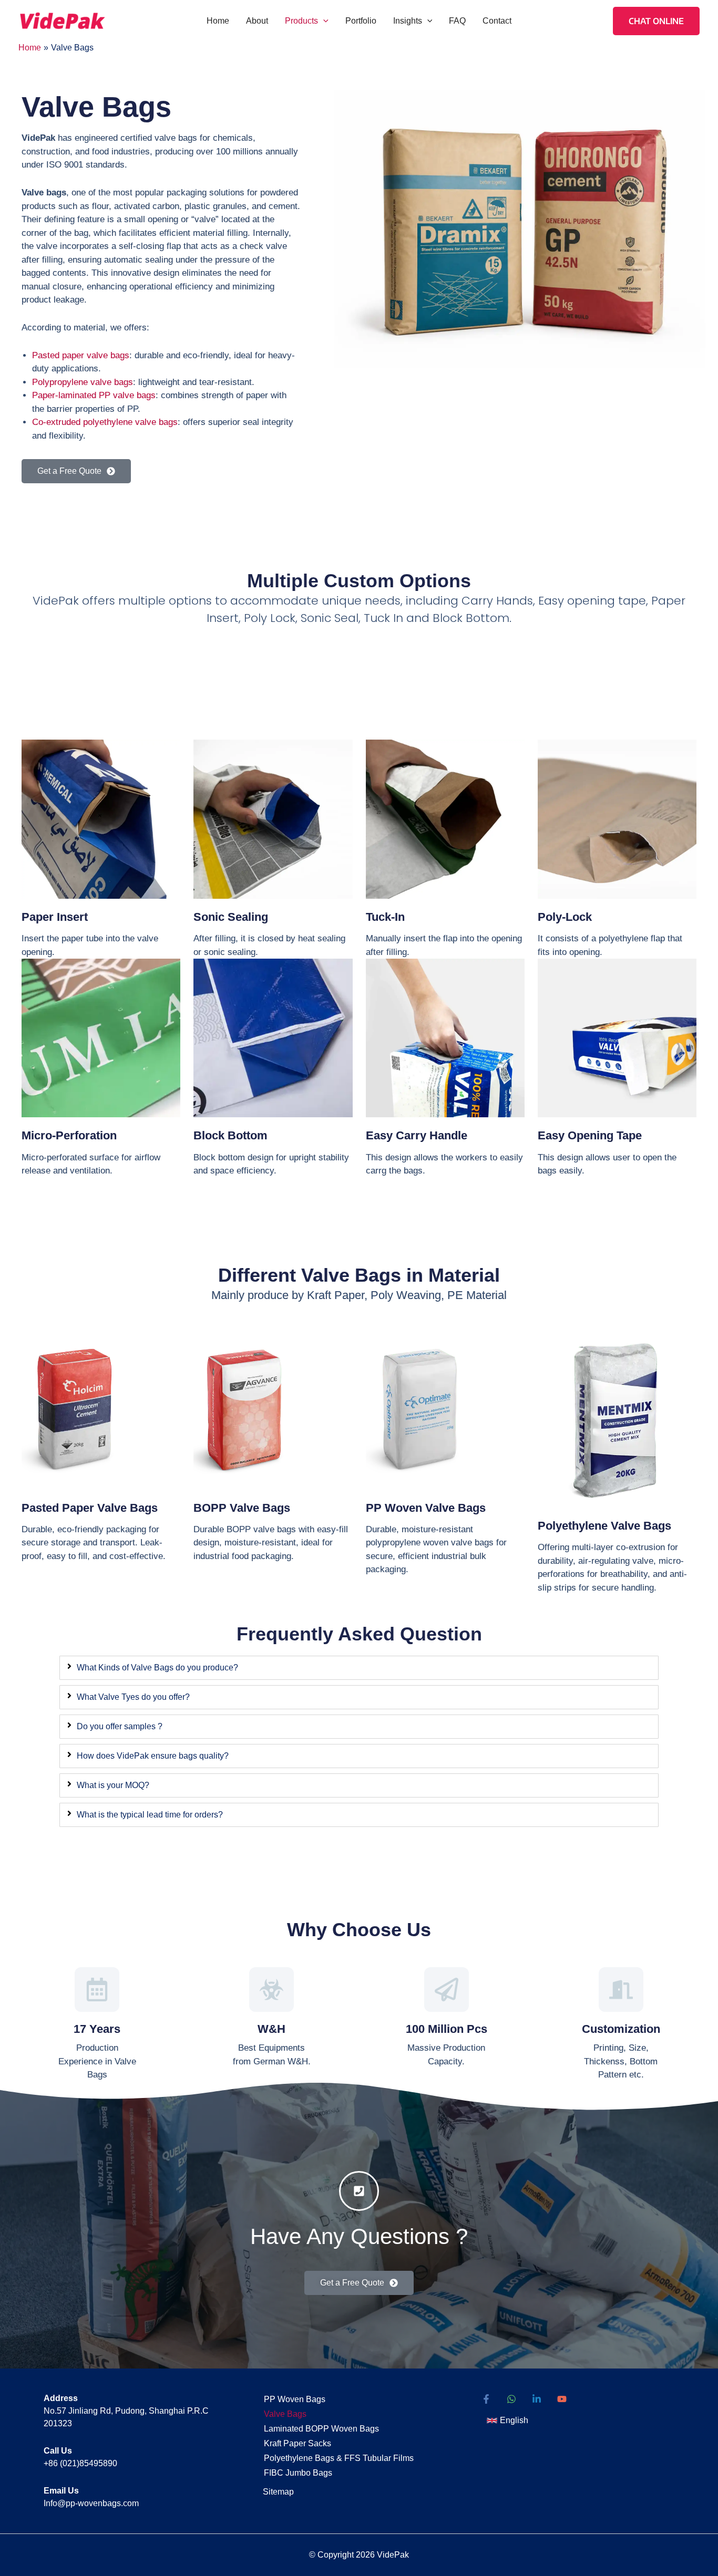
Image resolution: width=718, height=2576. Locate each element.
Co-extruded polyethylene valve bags (105, 422)
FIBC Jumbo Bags (298, 2473)
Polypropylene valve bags (83, 382)
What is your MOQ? (113, 1785)
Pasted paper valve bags (81, 355)
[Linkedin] (537, 2399)
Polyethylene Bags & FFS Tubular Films (339, 2458)
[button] (323, 21)
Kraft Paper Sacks (298, 2443)
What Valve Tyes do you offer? (133, 1697)
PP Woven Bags (295, 2399)
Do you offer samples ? (120, 1726)
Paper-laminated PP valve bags (94, 395)
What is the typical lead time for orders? (150, 1815)
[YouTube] (562, 2399)
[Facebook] (486, 2399)
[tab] (359, 1668)
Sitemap (278, 2492)
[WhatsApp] (511, 2399)
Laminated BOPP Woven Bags (321, 2429)
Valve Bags (285, 2414)
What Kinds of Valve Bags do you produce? (157, 1668)
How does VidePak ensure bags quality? (153, 1756)
